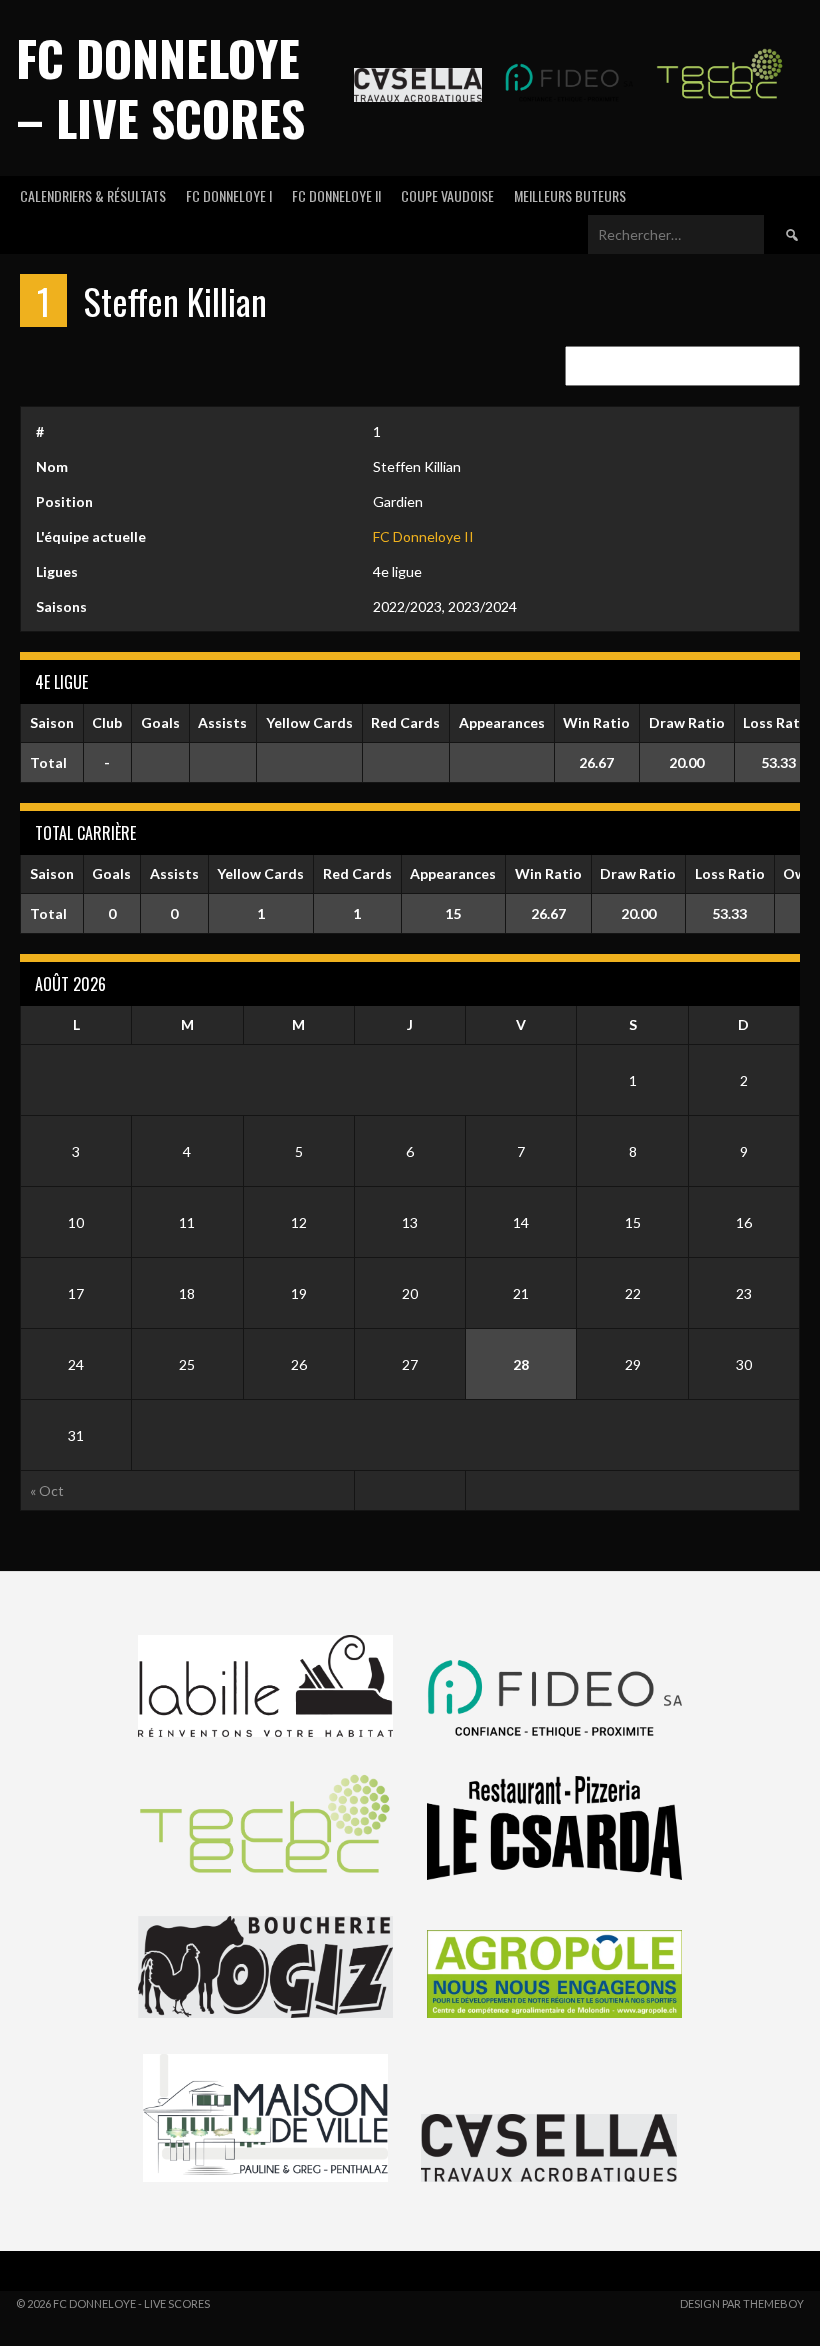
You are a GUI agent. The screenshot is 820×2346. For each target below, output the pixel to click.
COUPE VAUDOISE (447, 195)
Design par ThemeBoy (742, 2303)
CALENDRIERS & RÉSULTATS (93, 195)
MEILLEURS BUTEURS (570, 195)
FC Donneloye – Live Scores (160, 87)
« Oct (47, 1490)
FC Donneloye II (423, 536)
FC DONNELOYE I (229, 195)
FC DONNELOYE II (336, 195)
